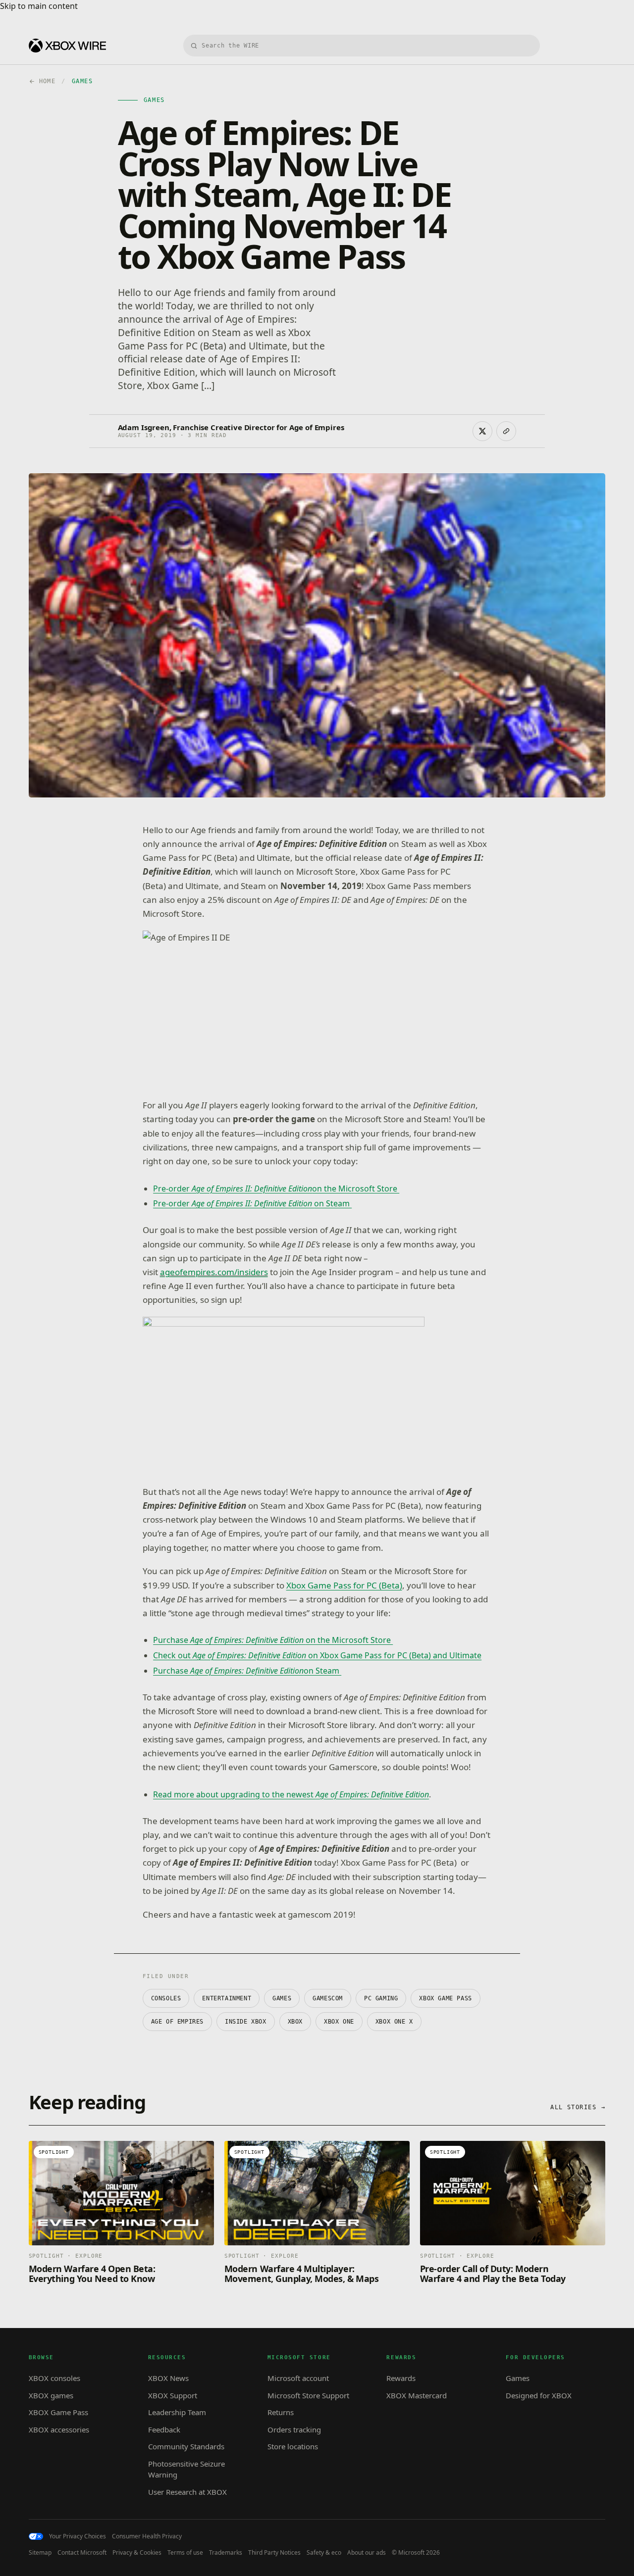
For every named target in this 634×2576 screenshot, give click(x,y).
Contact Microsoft (82, 2553)
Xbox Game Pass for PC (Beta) (344, 1585)
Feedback (164, 2429)
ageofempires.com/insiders (214, 1272)
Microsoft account (298, 2378)
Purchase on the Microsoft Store (273, 1640)
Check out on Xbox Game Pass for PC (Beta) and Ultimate (317, 1655)
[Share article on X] (482, 431)
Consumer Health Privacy (147, 2536)
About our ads (367, 2553)
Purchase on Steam (247, 1671)
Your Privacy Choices (78, 2536)
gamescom (328, 1998)
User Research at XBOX (187, 2492)
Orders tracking (294, 2429)
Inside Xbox (246, 2022)
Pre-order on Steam (252, 1203)
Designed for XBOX (539, 2395)
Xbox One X (394, 2022)
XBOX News (168, 2378)
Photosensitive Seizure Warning (186, 2469)
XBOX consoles (54, 2378)
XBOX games (51, 2395)
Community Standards (186, 2446)
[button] (284, 1010)
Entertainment (227, 1998)
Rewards (401, 2378)
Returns (281, 2412)
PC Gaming (381, 1998)
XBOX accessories (59, 2429)
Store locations (293, 2446)
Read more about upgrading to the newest (291, 1794)
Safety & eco (324, 2553)
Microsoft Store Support (308, 2395)
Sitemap (40, 2553)
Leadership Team (177, 2412)
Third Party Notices (274, 2553)
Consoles (166, 1998)
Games (282, 1998)
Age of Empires (177, 2022)
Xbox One (339, 2022)
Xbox (295, 2022)
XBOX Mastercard (417, 2395)
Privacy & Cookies (137, 2553)
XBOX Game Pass (445, 1998)
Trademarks (226, 2553)
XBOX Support (173, 2395)
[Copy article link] (506, 431)
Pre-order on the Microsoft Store (276, 1189)
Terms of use (185, 2553)
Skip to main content (39, 6)
